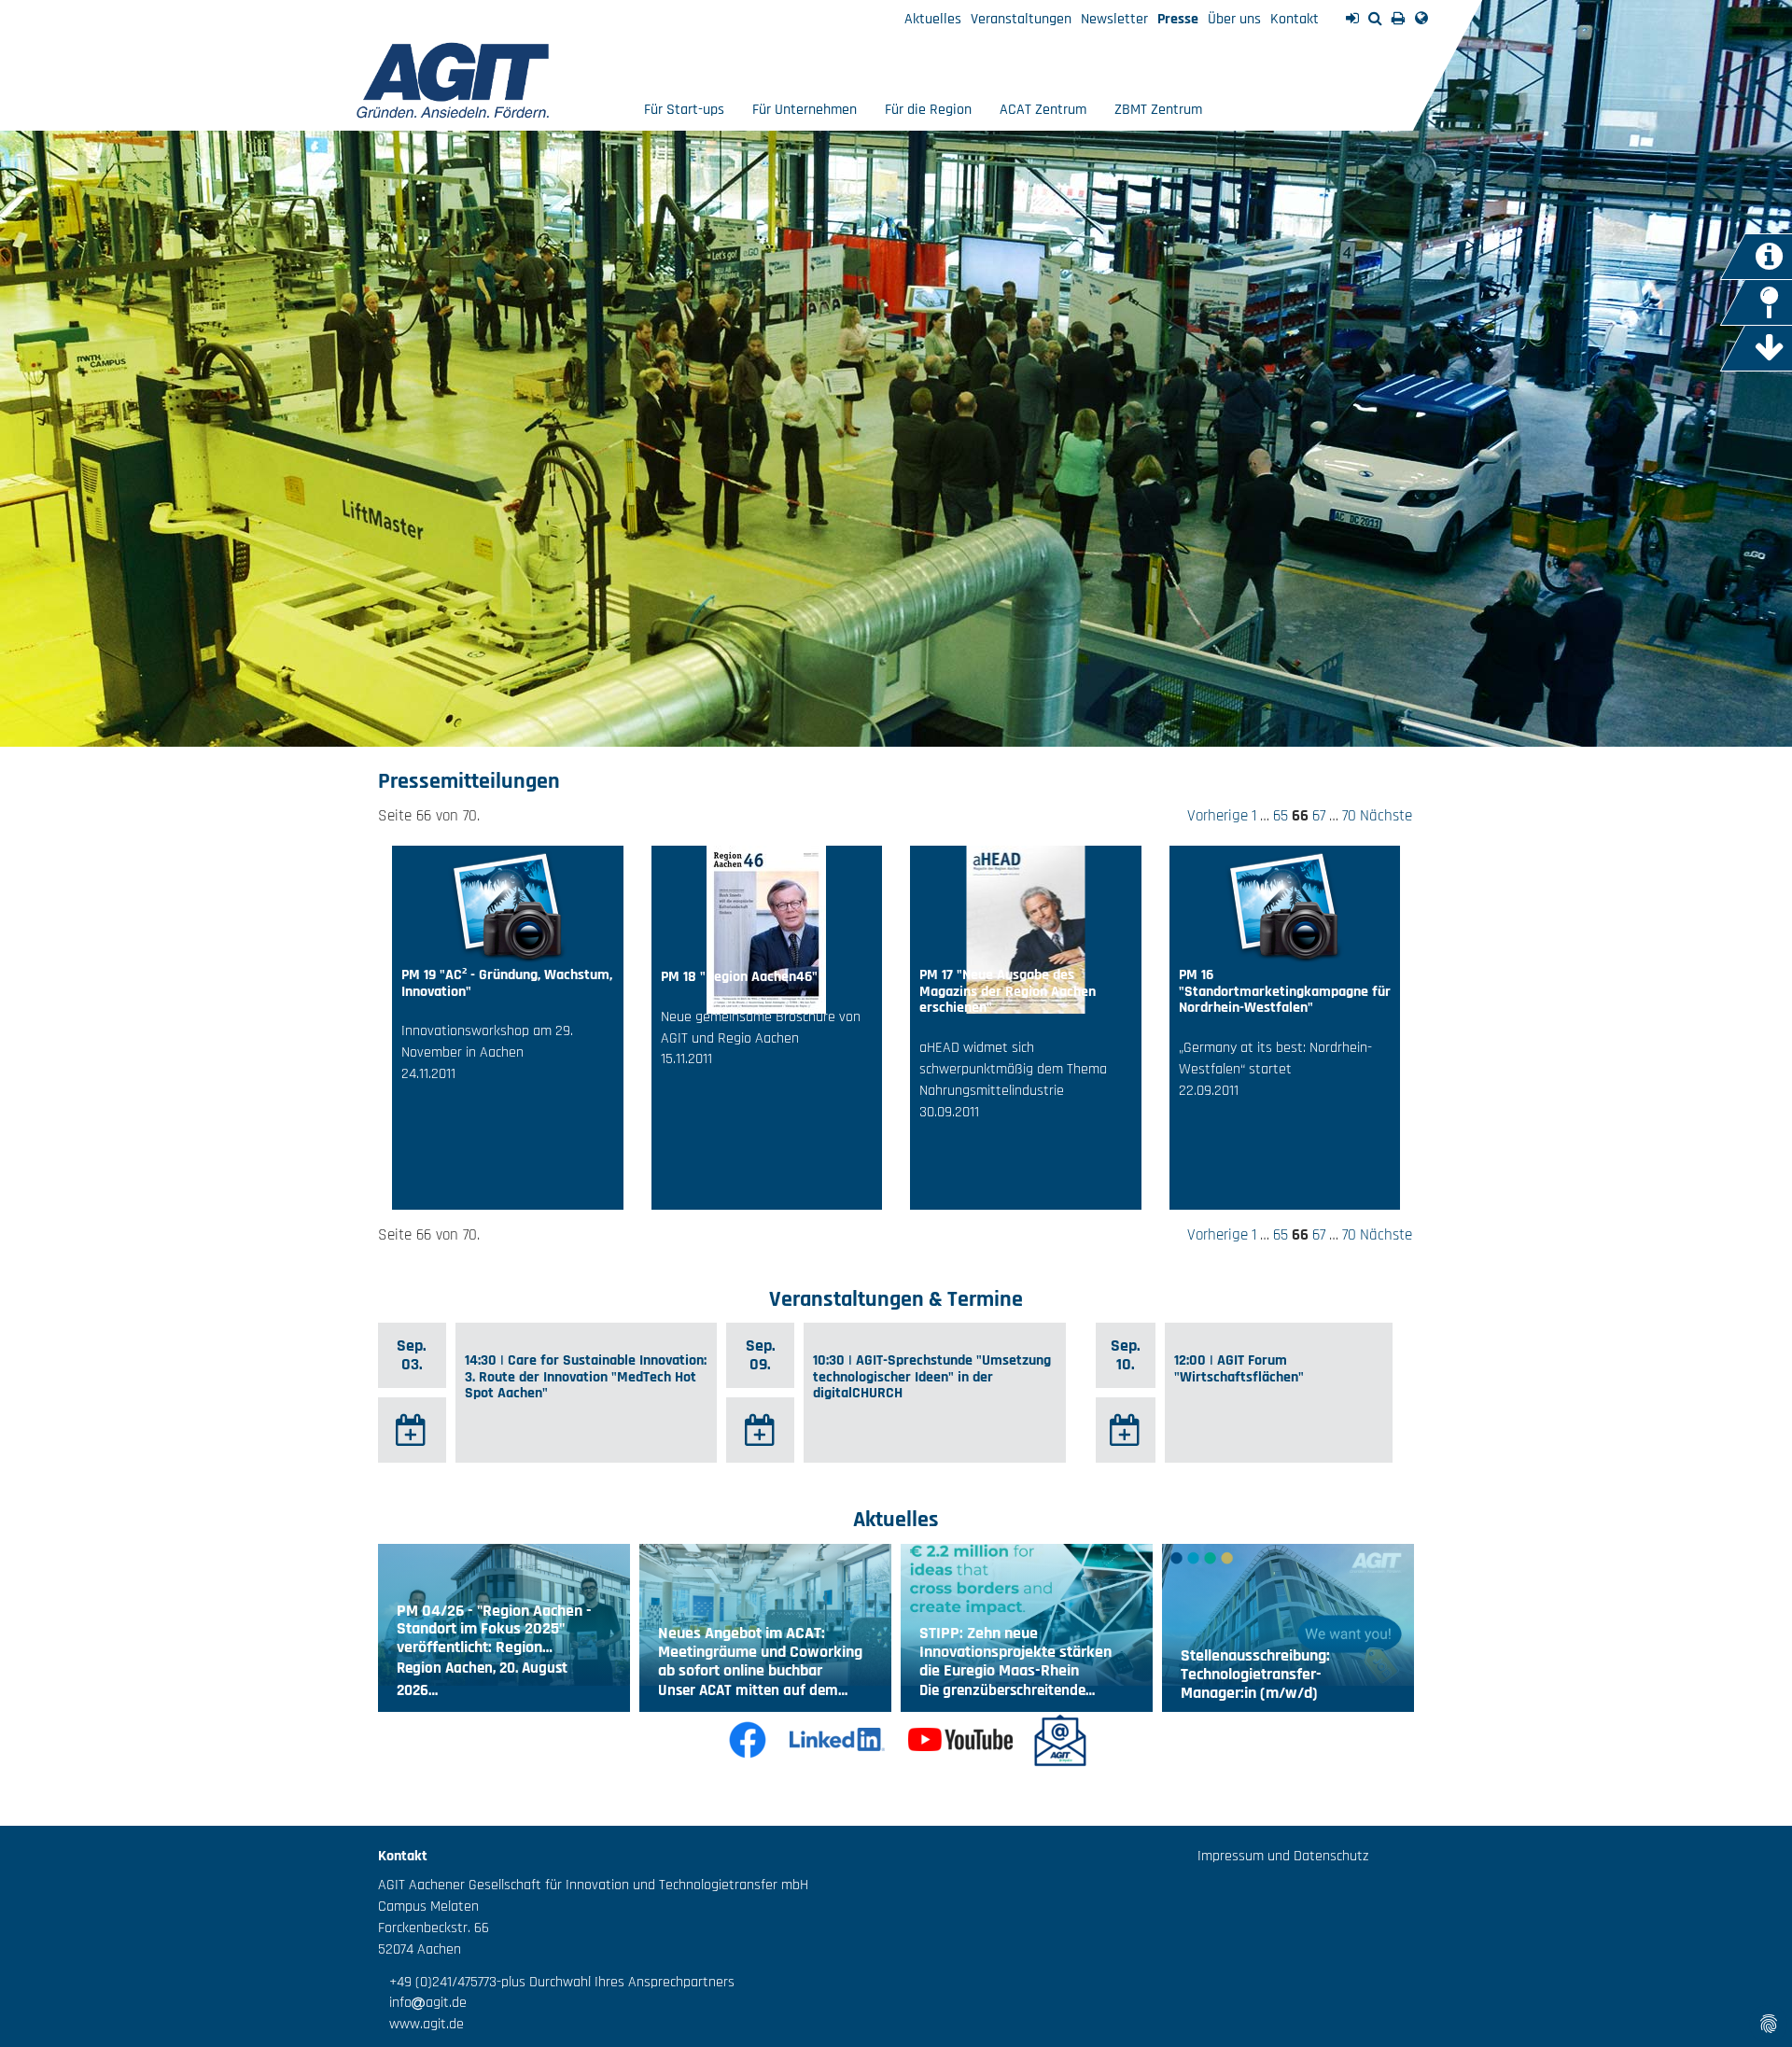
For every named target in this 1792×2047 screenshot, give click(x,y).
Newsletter (1114, 19)
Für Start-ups (684, 110)
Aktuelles (933, 19)
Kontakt (1295, 19)
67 (1319, 816)
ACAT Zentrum (1043, 110)
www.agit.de (421, 2024)
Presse (1178, 19)
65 (1281, 816)
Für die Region (928, 110)
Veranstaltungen (1021, 19)
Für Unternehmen (805, 110)
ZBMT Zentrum (1158, 110)
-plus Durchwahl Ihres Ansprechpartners (616, 1982)
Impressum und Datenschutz (1283, 1856)
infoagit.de (422, 2003)
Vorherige (1218, 816)
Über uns (1234, 19)
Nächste (1386, 816)
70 (1349, 816)
